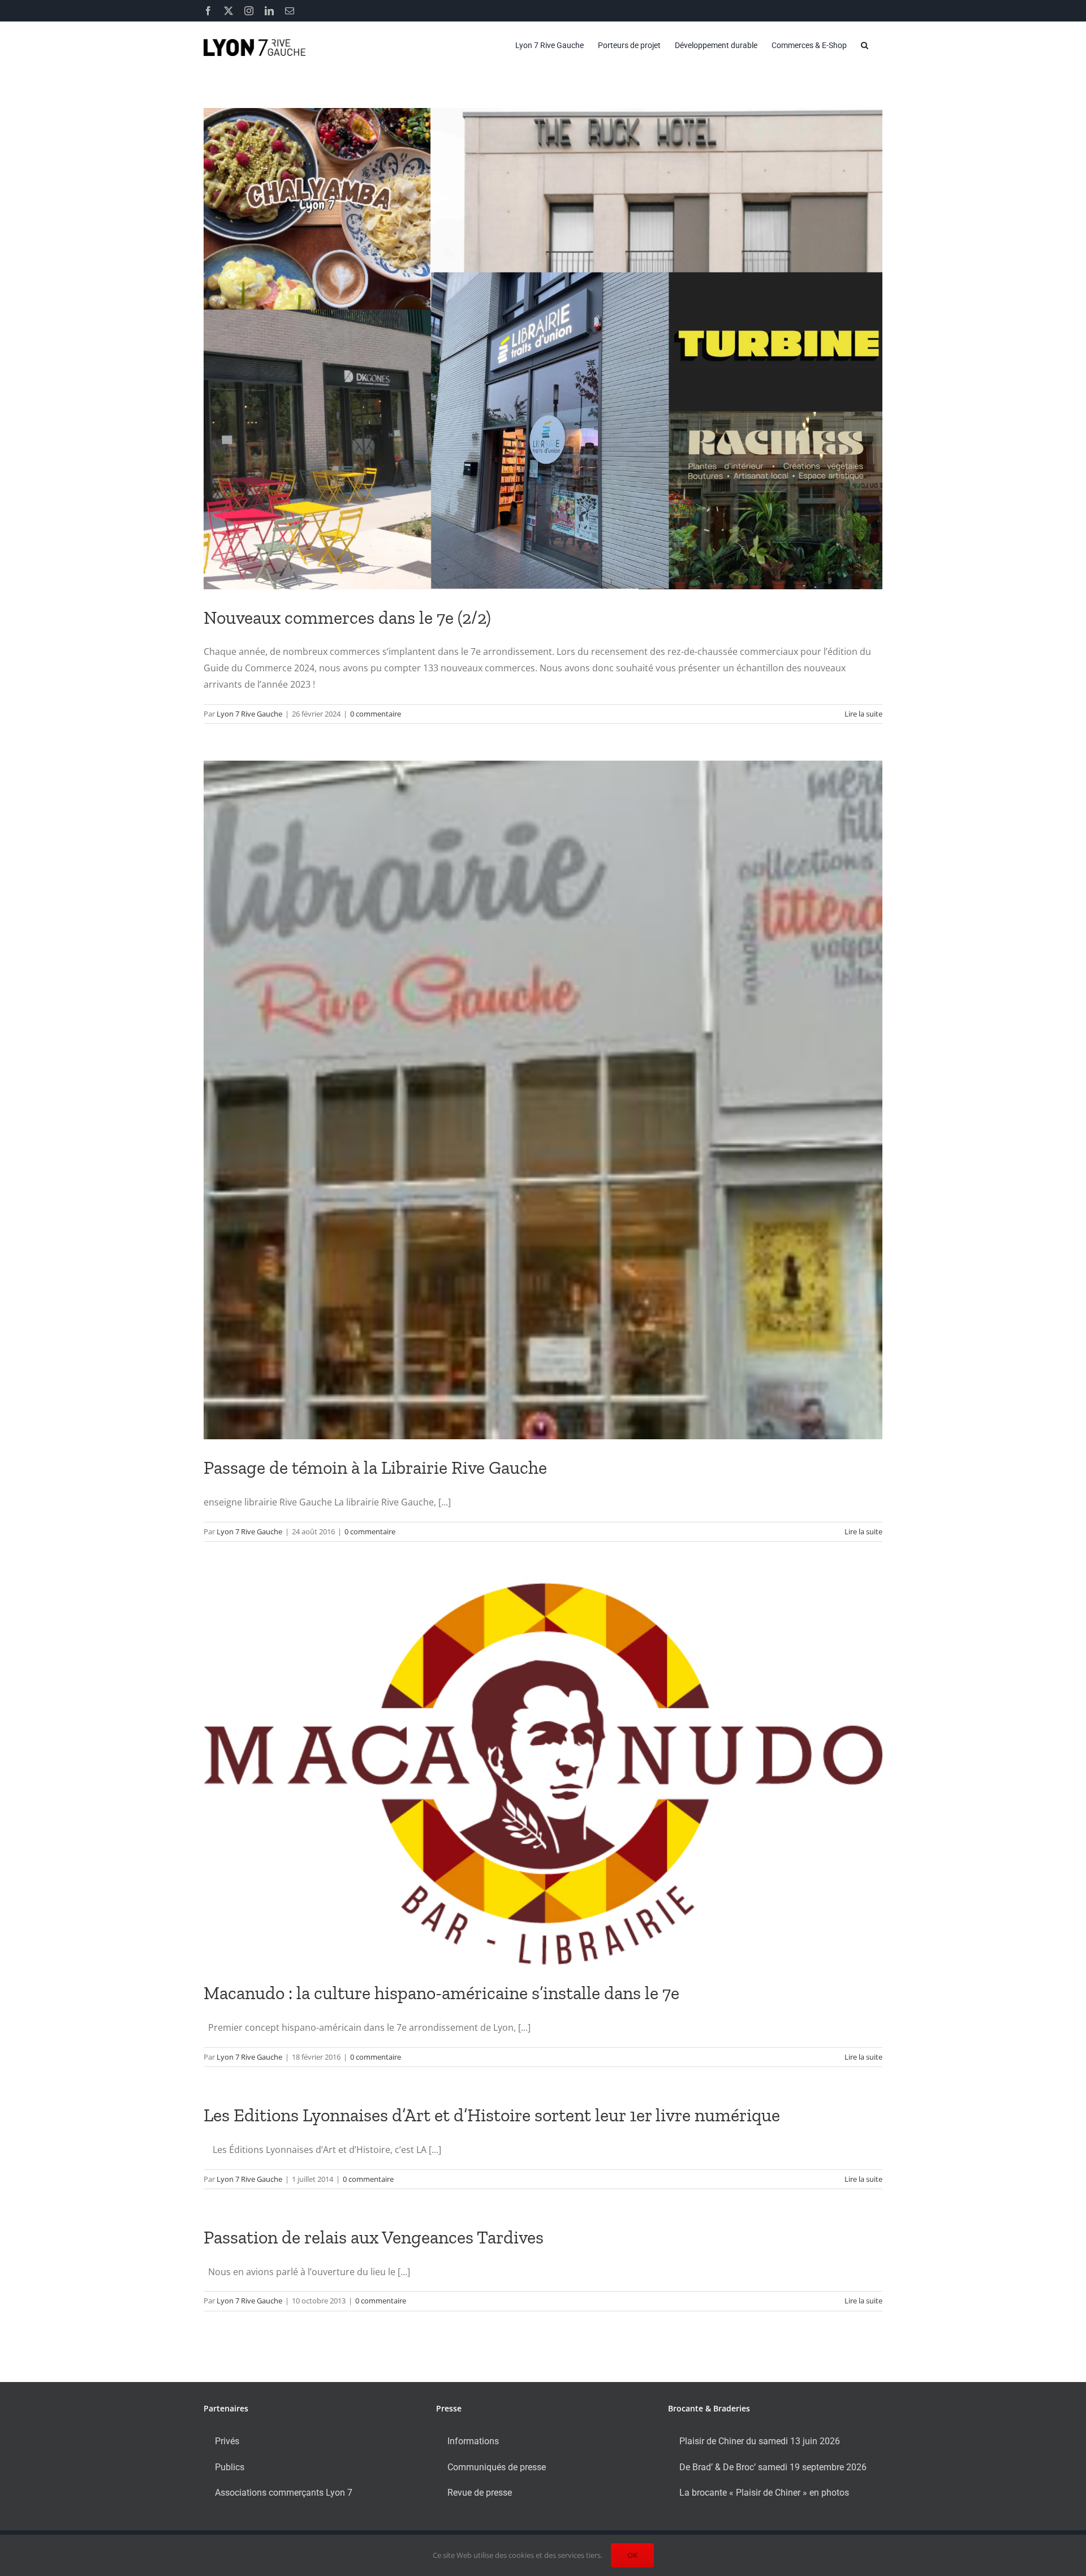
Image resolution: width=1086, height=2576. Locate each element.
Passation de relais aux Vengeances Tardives (374, 2237)
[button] (865, 45)
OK (632, 2555)
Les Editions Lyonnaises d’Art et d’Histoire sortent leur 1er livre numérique (492, 2115)
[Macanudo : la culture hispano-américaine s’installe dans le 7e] (543, 1772)
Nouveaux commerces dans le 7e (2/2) (347, 618)
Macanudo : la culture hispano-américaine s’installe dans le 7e (441, 1993)
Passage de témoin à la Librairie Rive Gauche (375, 1468)
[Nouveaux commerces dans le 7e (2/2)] (543, 349)
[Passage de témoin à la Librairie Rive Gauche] (543, 1100)
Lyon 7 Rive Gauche (249, 714)
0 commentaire (376, 714)
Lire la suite (863, 714)
